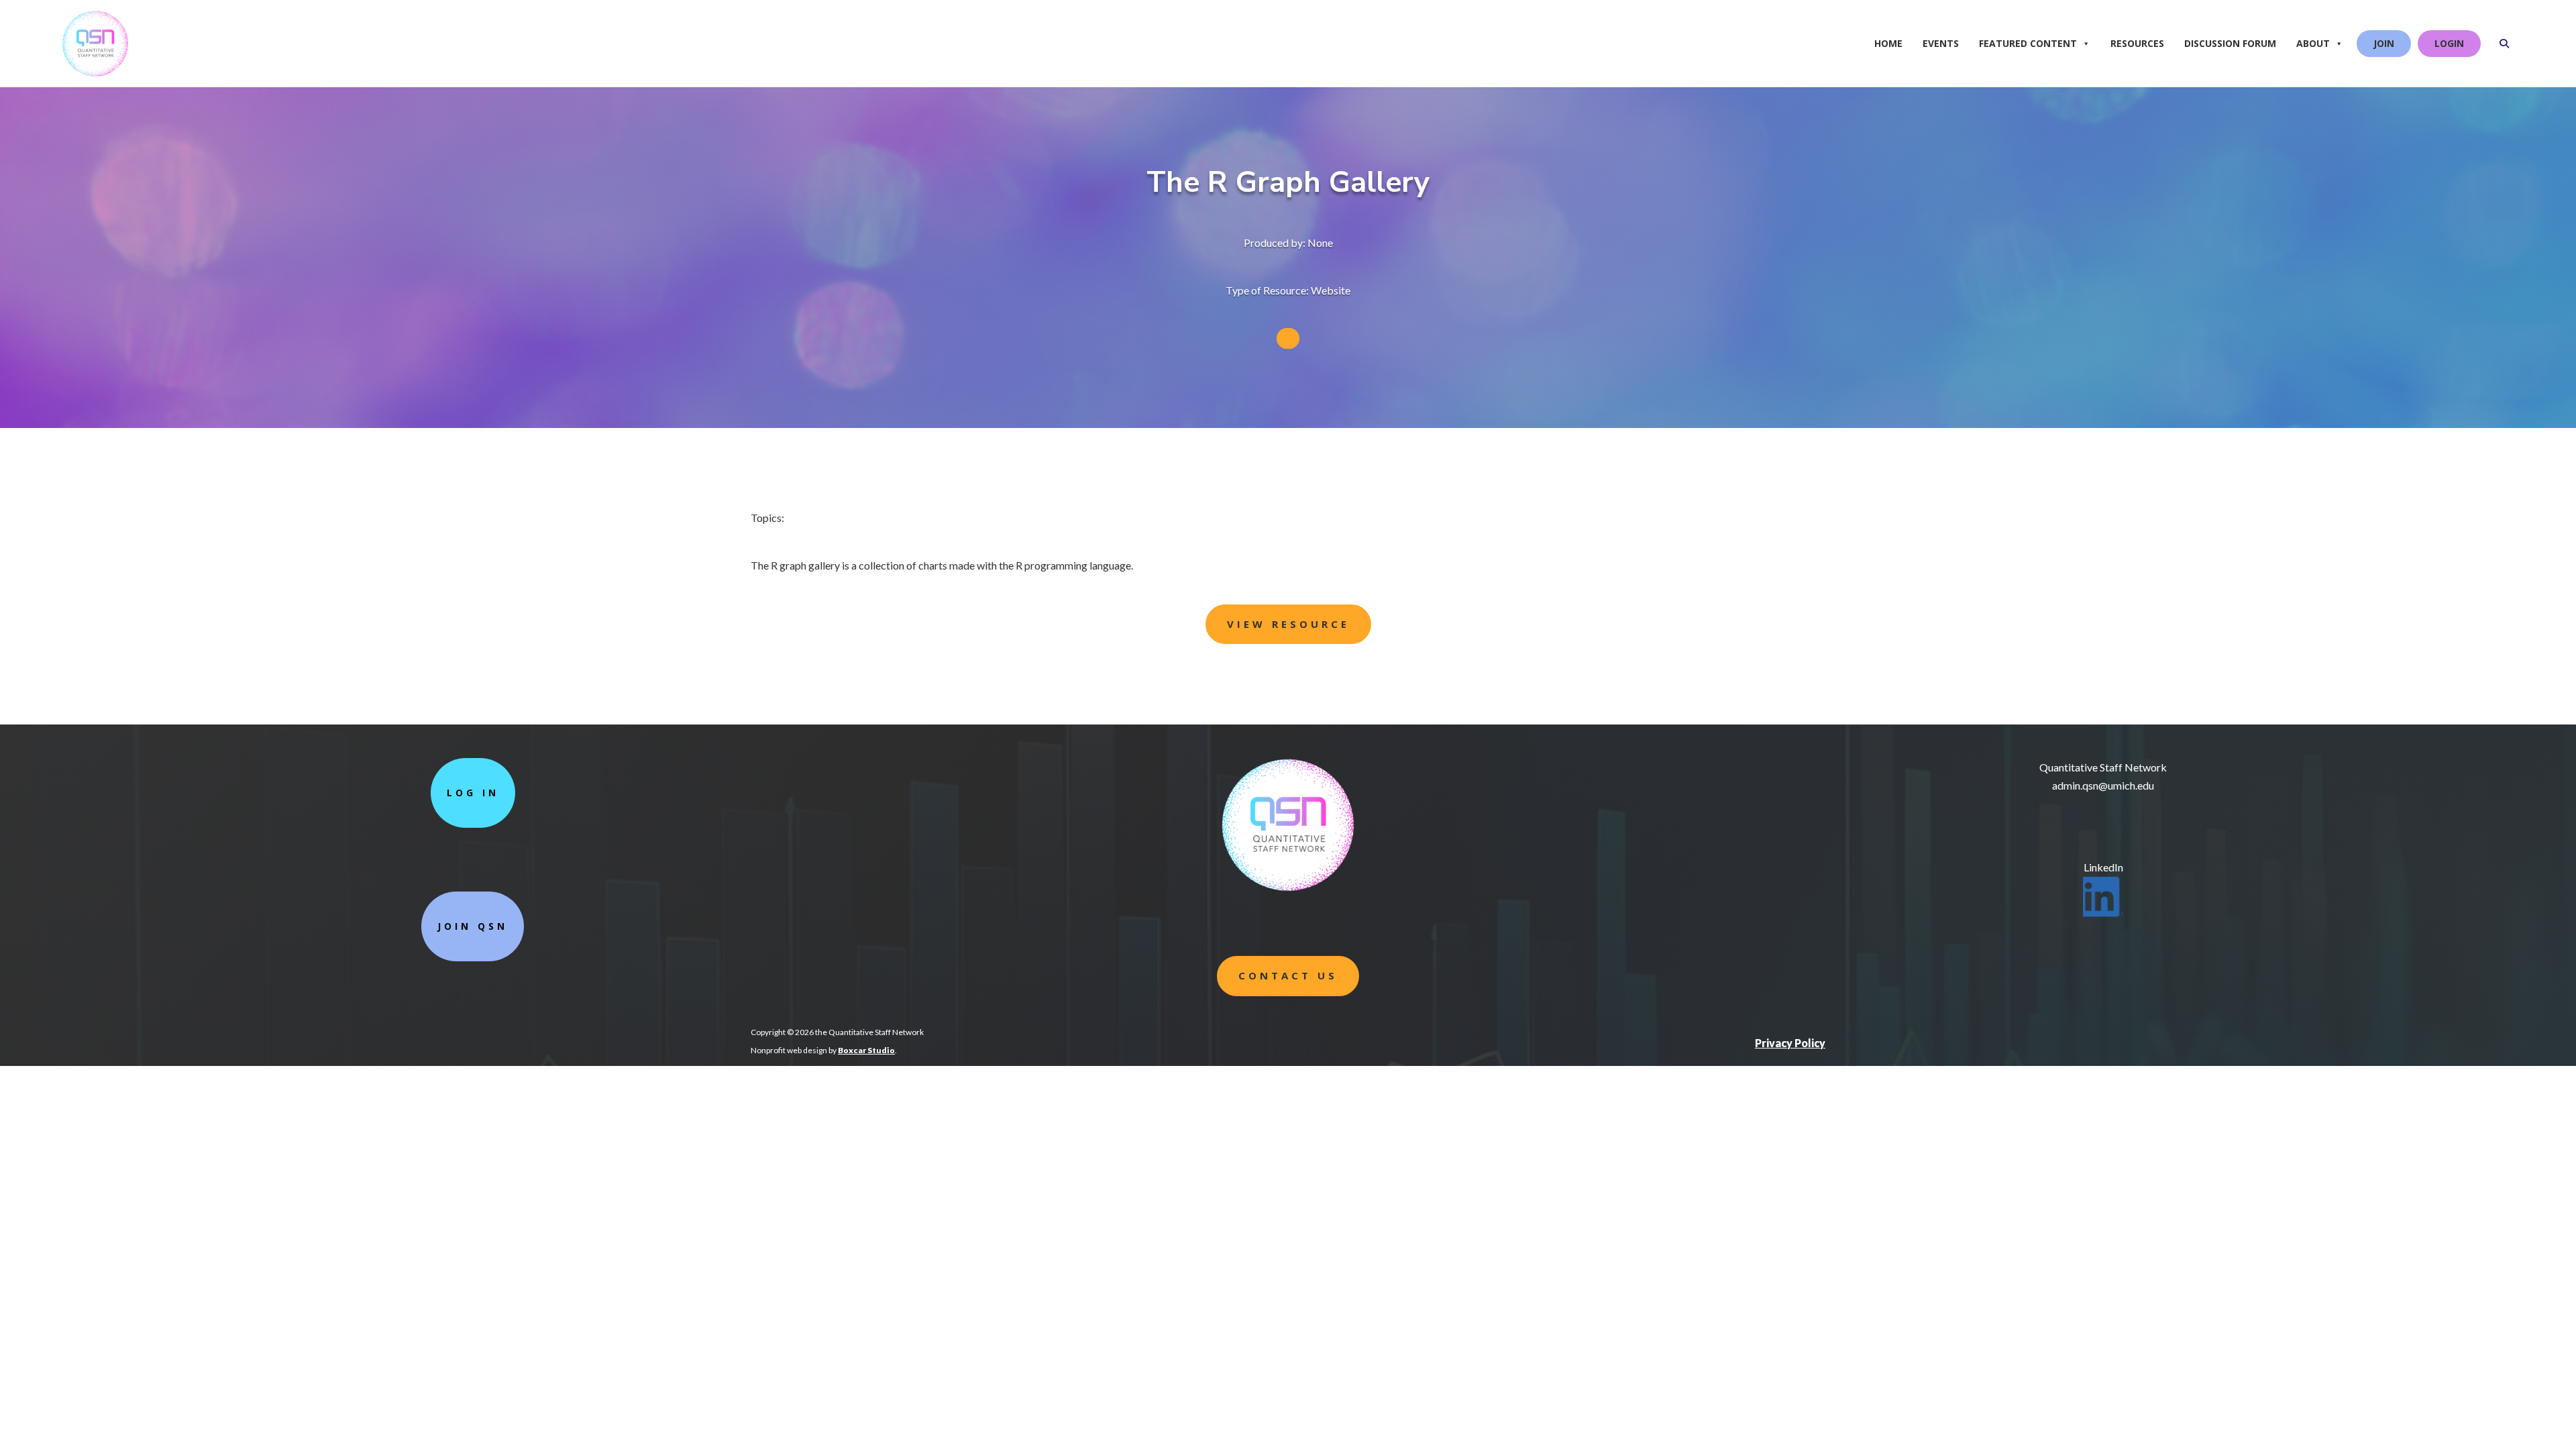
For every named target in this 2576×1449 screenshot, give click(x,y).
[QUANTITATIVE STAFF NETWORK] (139, 23)
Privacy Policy (1790, 1043)
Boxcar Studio (866, 1050)
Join (2384, 43)
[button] (2504, 44)
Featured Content (2028, 43)
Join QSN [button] (473, 926)
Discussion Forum (2230, 43)
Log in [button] (473, 793)
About (2313, 43)
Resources (2137, 43)
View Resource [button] (1288, 624)
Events (1941, 43)
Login (2449, 43)
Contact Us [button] (1288, 975)
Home (1888, 43)
